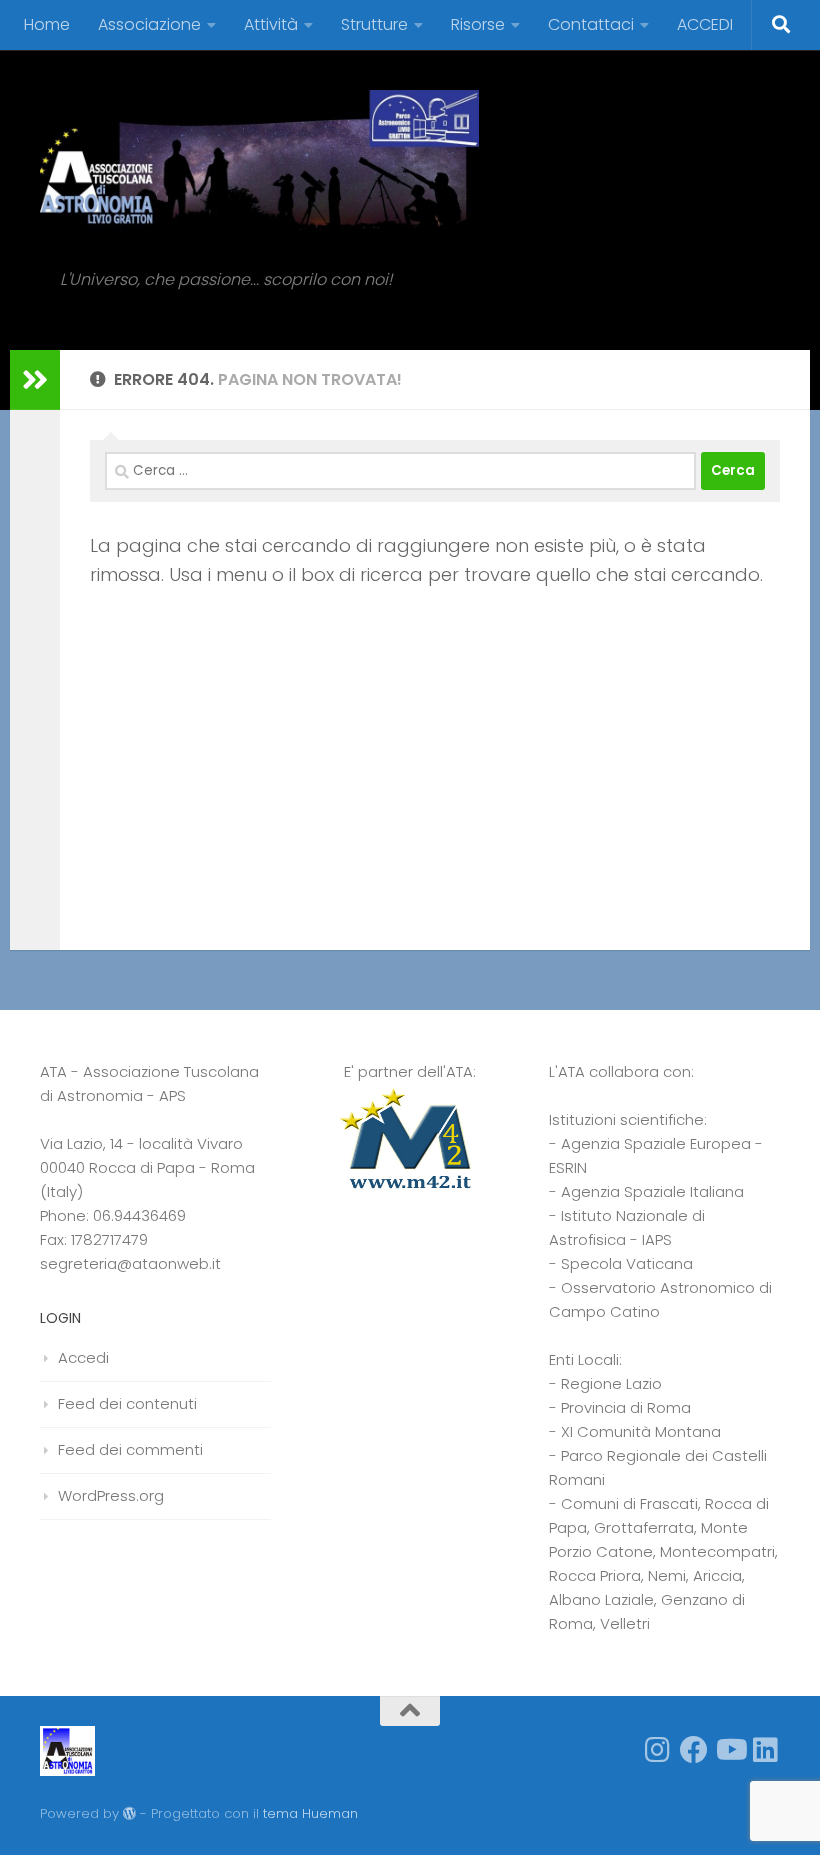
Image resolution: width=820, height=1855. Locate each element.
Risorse (478, 24)
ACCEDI (705, 24)
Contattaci (591, 24)
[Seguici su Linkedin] (766, 1750)
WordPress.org (111, 1495)
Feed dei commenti (130, 1449)
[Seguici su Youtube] (730, 1750)
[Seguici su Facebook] (694, 1750)
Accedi (83, 1357)
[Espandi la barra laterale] (35, 380)
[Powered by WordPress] (129, 1813)
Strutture (374, 24)
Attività (271, 24)
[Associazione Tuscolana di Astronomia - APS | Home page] (259, 160)
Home (47, 24)
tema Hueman (310, 1813)
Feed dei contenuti (127, 1403)
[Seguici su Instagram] (658, 1750)
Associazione (149, 24)
